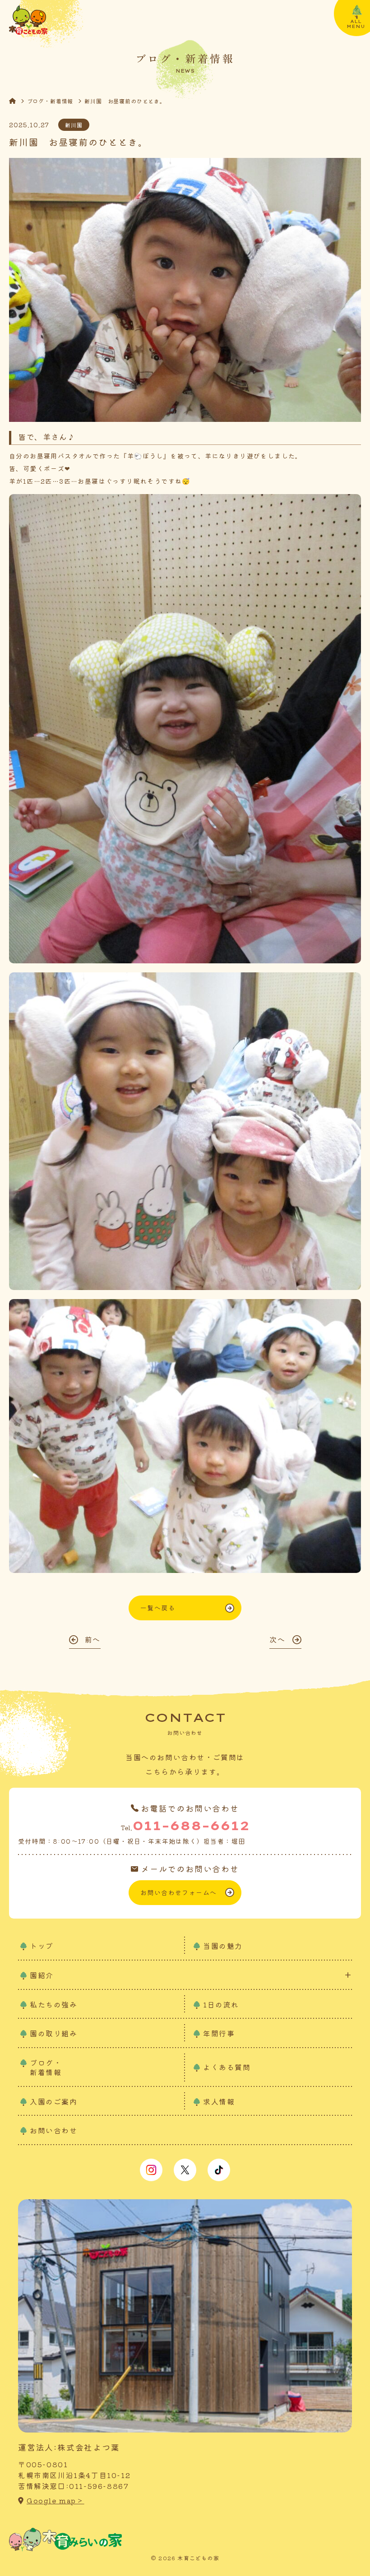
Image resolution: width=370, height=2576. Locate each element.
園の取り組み (54, 2033)
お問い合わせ (54, 2130)
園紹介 (42, 1975)
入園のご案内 (54, 2101)
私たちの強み (54, 2004)
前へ (93, 1639)
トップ (42, 1946)
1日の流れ (221, 2004)
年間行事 (219, 2033)
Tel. (185, 1825)
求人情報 (219, 2101)
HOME (18, 101)
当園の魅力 (223, 1946)
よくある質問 (227, 2067)
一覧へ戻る (158, 1608)
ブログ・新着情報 (50, 101)
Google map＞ (55, 2500)
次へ (277, 1639)
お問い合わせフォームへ (178, 1892)
